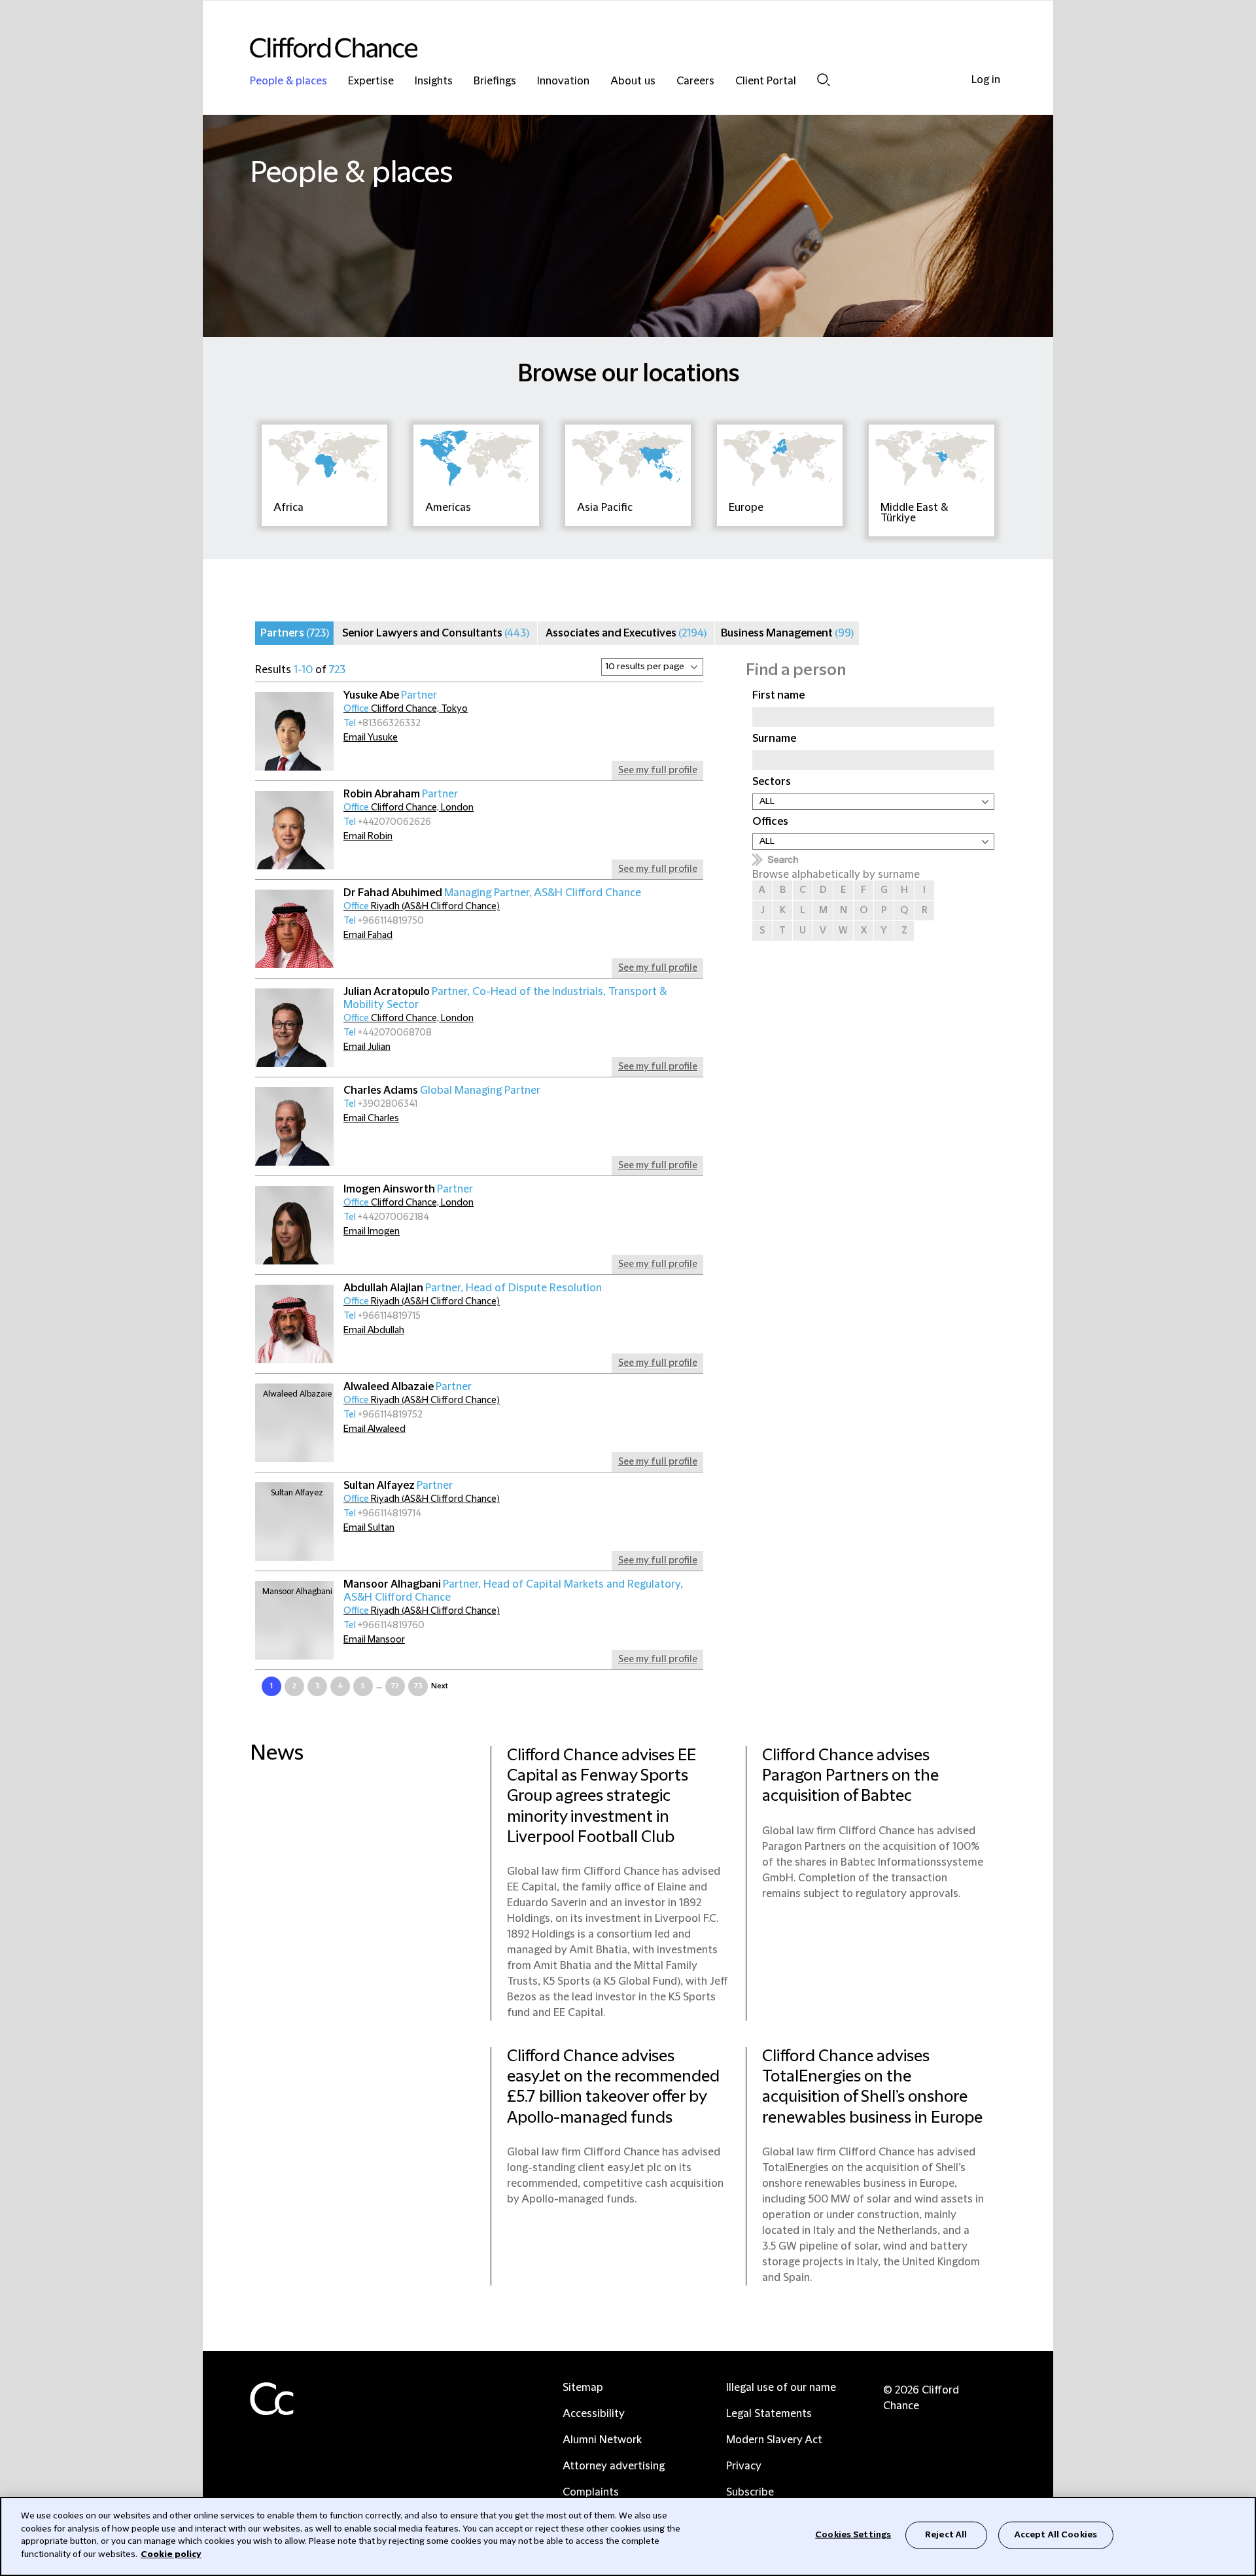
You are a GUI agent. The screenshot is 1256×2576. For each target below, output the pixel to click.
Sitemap (583, 2388)
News (277, 1753)
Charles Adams (442, 1090)
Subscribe (750, 2492)
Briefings (495, 81)
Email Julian (367, 1047)
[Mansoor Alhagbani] (294, 1620)
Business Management (787, 633)
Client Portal (766, 81)
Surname (774, 739)
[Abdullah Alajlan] (294, 1324)
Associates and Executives (626, 633)
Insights (434, 81)
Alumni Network (602, 2440)
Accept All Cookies (1056, 2535)
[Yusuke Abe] (294, 731)
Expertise (371, 81)
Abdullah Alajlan (473, 1288)
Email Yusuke (371, 738)
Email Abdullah (374, 1331)
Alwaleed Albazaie (408, 1387)
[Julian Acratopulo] (294, 1028)
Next (440, 1686)
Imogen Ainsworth (408, 1189)
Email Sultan (369, 1528)
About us (633, 81)
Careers (695, 81)
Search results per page (403, 670)
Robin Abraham (401, 794)
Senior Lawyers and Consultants (436, 633)
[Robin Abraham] (294, 830)
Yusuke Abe (390, 695)
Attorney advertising (614, 2466)
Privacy (744, 2466)
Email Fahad (368, 935)
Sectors (772, 782)
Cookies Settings (853, 2535)
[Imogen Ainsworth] (294, 1225)
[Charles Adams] (294, 1126)
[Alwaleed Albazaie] (294, 1423)
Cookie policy (171, 2554)
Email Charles (371, 1119)
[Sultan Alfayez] (294, 1522)
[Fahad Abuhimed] (294, 929)
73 (418, 1686)
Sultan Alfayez (398, 1486)
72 (395, 1686)
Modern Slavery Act (774, 2440)
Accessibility (594, 2414)
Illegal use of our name (781, 2388)
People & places (288, 81)
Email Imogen (372, 1232)
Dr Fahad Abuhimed (492, 893)
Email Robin (368, 837)
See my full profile (658, 771)
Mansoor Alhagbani (513, 1591)
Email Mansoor (374, 1640)
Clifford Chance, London (409, 808)
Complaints (591, 2492)
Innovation (563, 81)
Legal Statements (769, 2414)
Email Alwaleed (375, 1429)
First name (778, 695)
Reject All (946, 2535)
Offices (770, 822)
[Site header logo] (602, 47)
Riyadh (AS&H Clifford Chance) (422, 907)
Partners (295, 633)
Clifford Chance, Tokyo (406, 709)
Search (824, 79)
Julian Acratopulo (505, 998)
